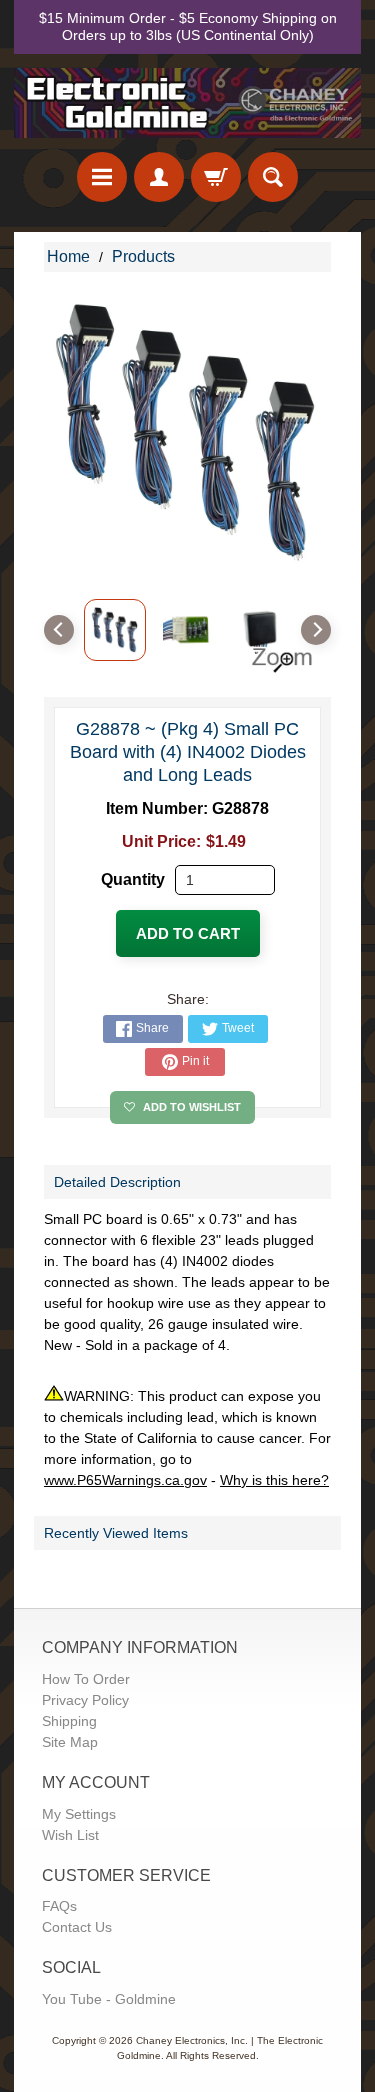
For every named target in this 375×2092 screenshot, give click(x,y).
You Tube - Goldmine (109, 1999)
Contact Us (77, 1927)
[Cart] (216, 177)
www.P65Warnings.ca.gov (125, 1480)
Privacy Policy (85, 1700)
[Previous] (59, 630)
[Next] (316, 630)
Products (143, 256)
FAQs (59, 1906)
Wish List (70, 1835)
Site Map (70, 1742)
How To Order (86, 1679)
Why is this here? (274, 1480)
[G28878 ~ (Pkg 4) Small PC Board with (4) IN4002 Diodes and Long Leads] (115, 630)
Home (68, 256)
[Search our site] (273, 177)
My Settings (79, 1814)
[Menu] (102, 177)
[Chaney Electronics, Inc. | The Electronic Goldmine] (187, 103)
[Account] (159, 177)
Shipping (69, 1721)
